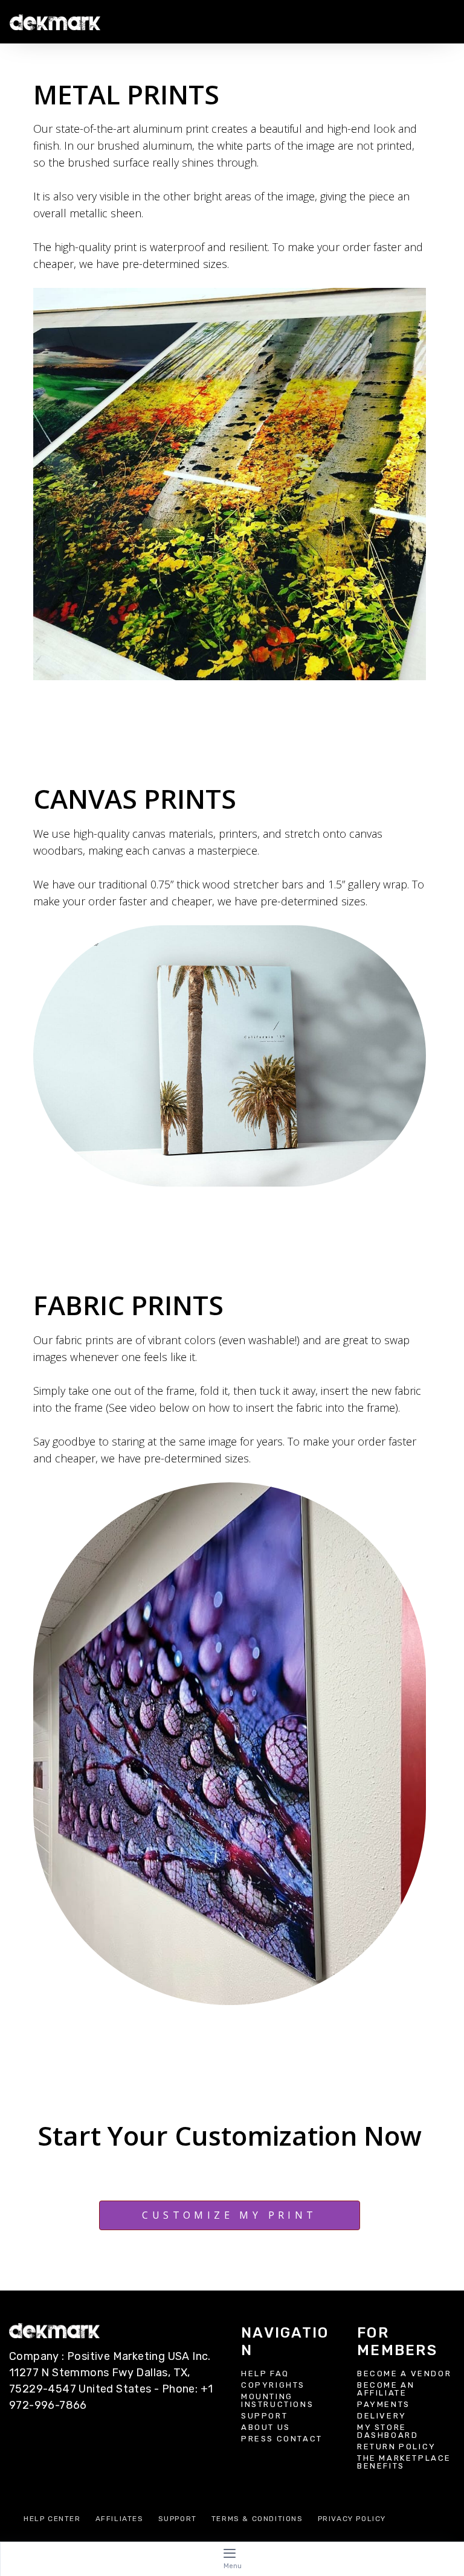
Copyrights (273, 2385)
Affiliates (120, 2519)
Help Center (52, 2519)
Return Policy (397, 2447)
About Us (266, 2427)
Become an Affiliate (386, 2389)
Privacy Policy (352, 2519)
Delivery (382, 2416)
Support (264, 2416)
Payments (384, 2404)
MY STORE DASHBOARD (388, 2431)
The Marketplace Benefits (404, 2462)
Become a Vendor (404, 2374)
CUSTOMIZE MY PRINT (230, 2215)
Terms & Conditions (257, 2519)
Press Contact (282, 2439)
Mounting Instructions (277, 2400)
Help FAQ (265, 2374)
